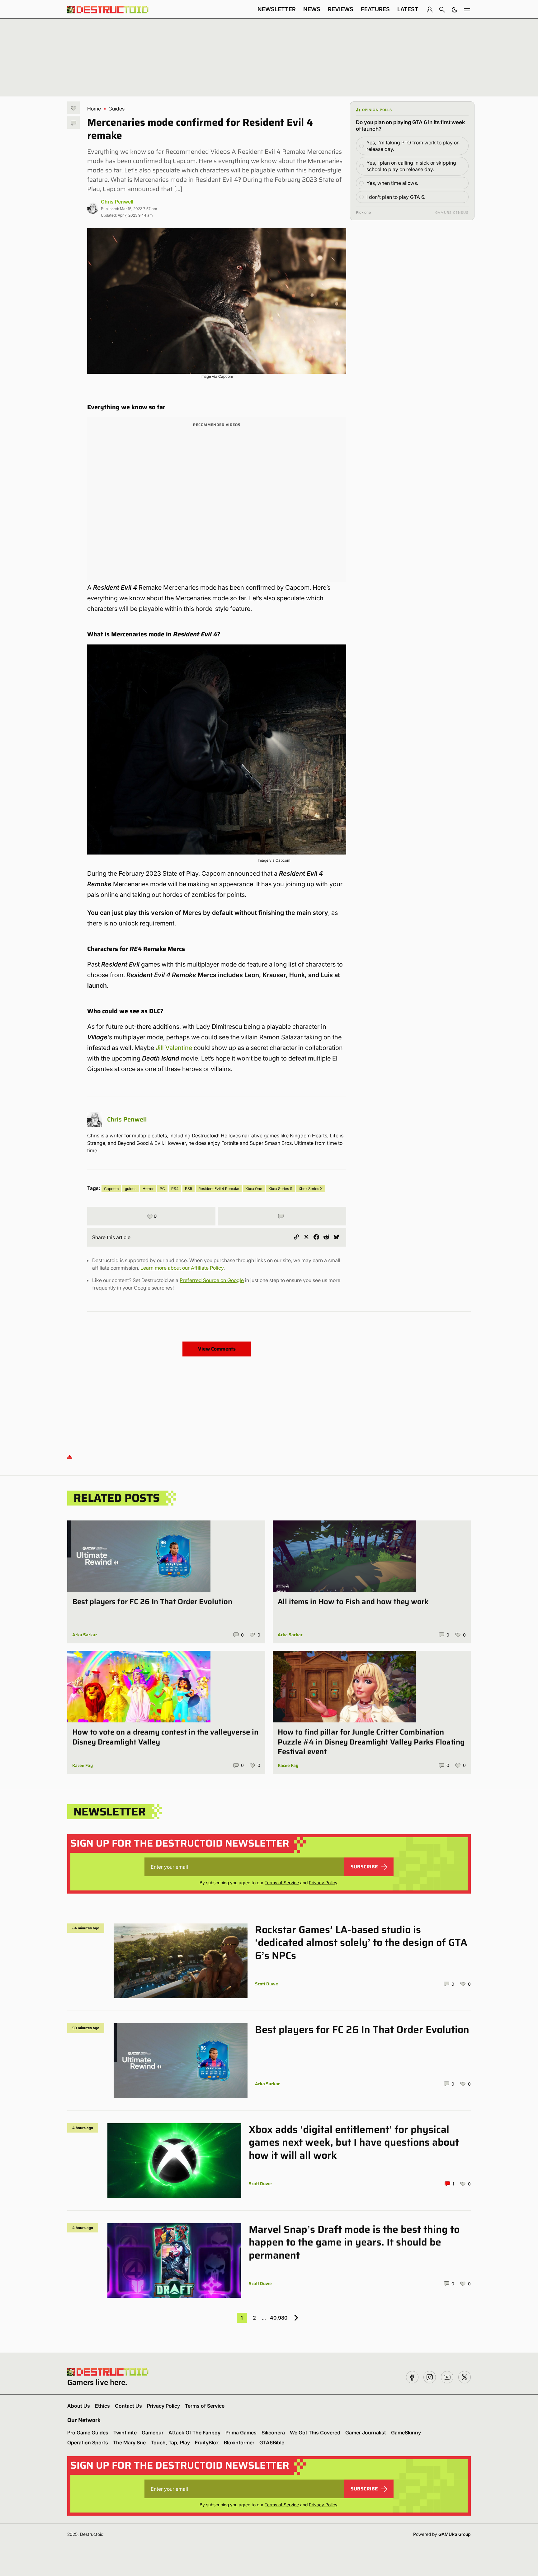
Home (94, 109)
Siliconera (273, 2433)
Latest (408, 9)
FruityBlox (207, 2443)
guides (131, 1189)
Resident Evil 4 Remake (219, 1189)
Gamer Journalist (366, 2433)
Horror (148, 1189)
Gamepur (153, 2433)
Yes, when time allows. (392, 183)
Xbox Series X (311, 1189)
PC (162, 1189)
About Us (79, 2406)
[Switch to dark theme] (455, 9)
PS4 (175, 1189)
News (312, 9)
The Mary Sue (129, 2443)
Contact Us (128, 2406)
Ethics (102, 2406)
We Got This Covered (315, 2433)
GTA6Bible (272, 2443)
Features (375, 9)
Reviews (341, 9)
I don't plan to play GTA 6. (396, 197)
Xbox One (254, 1189)
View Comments (217, 1349)
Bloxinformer (239, 2443)
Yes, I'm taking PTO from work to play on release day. (413, 146)
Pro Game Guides (88, 2433)
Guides (116, 109)
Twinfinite (125, 2433)
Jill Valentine (174, 1048)
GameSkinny (406, 2433)
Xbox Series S (280, 1189)
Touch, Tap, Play (170, 2443)
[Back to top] (70, 1457)
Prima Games (241, 2433)
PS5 (189, 1189)
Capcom (111, 1189)
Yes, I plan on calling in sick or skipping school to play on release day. (411, 166)
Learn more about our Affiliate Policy (182, 1268)
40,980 (279, 2318)
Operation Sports (88, 2443)
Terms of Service (282, 1883)
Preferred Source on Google (212, 1280)
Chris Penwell (117, 202)
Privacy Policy (323, 1883)
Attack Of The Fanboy (194, 2433)
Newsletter (277, 9)
